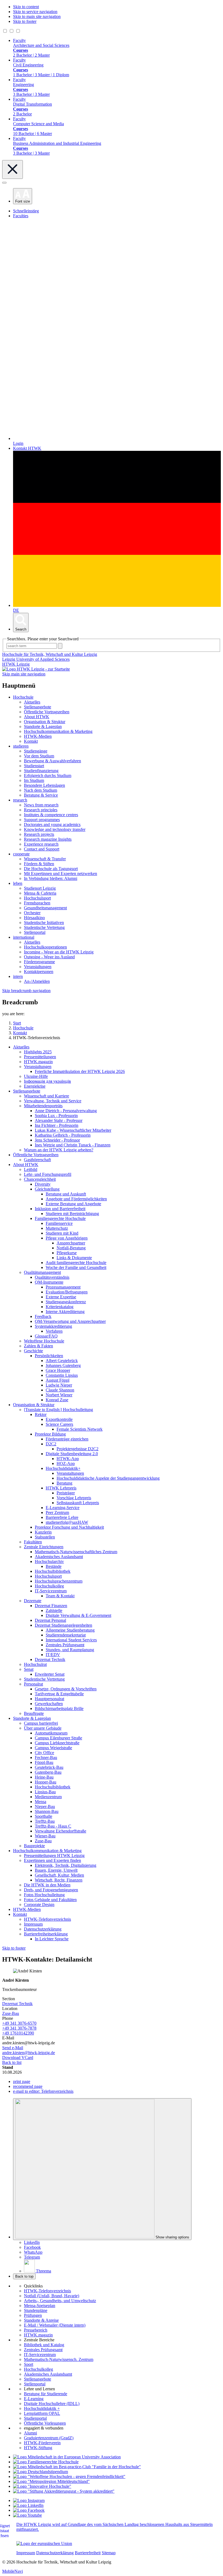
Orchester (32, 913)
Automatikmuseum (51, 1733)
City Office (44, 1753)
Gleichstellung (47, 1189)
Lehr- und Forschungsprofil (48, 1174)
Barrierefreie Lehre (62, 1517)
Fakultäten (33, 1542)
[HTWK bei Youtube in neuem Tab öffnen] (27, 2515)
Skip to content (26, 7)
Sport (29, 2364)
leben (18, 883)
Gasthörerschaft (37, 1160)
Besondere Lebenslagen (44, 785)
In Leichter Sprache (52, 1939)
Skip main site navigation (24, 674)
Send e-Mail (13, 2048)
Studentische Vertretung (44, 927)
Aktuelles (32, 702)
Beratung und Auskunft (66, 1194)
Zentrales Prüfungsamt (65, 1645)
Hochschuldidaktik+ (63, 1468)
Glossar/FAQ (46, 1336)
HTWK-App (68, 1459)
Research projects (39, 834)
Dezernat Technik (50, 1659)
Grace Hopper (58, 1370)
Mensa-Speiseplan (40, 2306)
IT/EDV (53, 1655)
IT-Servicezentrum (51, 1591)
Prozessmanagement (63, 1287)
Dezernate (33, 1601)
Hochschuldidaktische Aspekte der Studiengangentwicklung (108, 1478)
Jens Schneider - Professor (57, 1140)
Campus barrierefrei (41, 1723)
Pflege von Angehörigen (67, 1238)
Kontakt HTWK (27, 448)
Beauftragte (34, 1713)
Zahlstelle (54, 1610)
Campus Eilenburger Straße (58, 1738)
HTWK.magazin (38, 1062)
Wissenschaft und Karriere (47, 1096)
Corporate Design (39, 1905)
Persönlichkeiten (49, 1356)
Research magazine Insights (48, 839)
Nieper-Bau (45, 1806)
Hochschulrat (35, 1664)
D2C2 (51, 1444)
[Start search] (60, 646)
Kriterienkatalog (60, 1307)
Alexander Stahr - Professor (59, 1120)
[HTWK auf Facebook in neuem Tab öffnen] (29, 2510)
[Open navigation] (4, 183)
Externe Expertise (61, 1297)
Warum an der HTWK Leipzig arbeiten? (59, 1150)
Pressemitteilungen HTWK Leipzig (54, 1855)
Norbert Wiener (59, 1395)
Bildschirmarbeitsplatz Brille (59, 1708)
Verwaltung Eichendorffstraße (61, 1831)
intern (18, 976)
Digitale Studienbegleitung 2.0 (72, 1454)
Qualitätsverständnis (52, 1277)
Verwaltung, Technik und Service (53, 1101)
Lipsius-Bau (45, 1792)
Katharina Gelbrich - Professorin (63, 1135)
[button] (23, 196)
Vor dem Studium (39, 756)
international (24, 937)
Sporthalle (44, 1816)
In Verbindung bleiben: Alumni (51, 878)
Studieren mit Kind (62, 1233)
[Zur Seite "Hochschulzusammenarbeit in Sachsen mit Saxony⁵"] (42, 2486)
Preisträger (66, 1493)
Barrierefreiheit (88, 2553)
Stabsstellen (45, 1537)
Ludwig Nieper (59, 1385)
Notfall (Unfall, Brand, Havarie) (52, 2296)
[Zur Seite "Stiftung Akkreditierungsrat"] (64, 2491)
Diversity (43, 1184)
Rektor (41, 1414)
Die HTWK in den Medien (47, 1885)
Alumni (30, 2433)
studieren (21, 746)
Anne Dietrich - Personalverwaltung (66, 1111)
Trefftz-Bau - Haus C (53, 1826)
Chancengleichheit (40, 1179)
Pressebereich (36, 2330)
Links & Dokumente (74, 1258)
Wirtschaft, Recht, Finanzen (59, 1880)
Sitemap (109, 2553)
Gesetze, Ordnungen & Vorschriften (66, 1689)
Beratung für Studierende (46, 2394)
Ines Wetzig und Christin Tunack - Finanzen (73, 1145)
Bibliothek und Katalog (44, 2345)
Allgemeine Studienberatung (70, 1630)
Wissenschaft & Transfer (45, 859)
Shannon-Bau (47, 1811)
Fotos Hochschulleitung (44, 1895)
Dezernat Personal (50, 1620)
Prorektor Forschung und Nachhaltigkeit (69, 1527)
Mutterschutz (57, 1228)
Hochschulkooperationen (45, 947)
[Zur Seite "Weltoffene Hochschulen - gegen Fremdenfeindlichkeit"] (69, 2476)
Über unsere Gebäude (43, 1728)
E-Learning (34, 2399)
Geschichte (33, 1351)
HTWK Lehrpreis (61, 1488)
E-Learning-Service (63, 1508)
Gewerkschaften (49, 1704)
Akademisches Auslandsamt (59, 1557)
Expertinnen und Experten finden (52, 1860)
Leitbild (31, 1169)
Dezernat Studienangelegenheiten (64, 1625)
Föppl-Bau (44, 1762)
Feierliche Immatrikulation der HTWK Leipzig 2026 (80, 1071)
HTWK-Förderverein (42, 2443)
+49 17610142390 (18, 2033)
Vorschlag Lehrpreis (74, 1498)
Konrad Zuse (57, 1400)
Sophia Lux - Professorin (56, 1116)
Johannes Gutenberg (63, 1365)
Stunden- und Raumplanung (70, 1650)
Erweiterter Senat (50, 1674)
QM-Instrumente (49, 1282)
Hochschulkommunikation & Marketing (58, 731)
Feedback (43, 1316)
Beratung (64, 1483)
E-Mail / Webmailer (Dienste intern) (55, 2325)
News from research (41, 805)
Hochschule (23, 697)
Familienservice (59, 1223)
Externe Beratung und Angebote (73, 1204)
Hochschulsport (37, 898)
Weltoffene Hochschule (44, 1341)
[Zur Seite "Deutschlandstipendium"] (41, 2472)
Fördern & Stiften (39, 864)
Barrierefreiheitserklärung (46, 1934)
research (20, 800)
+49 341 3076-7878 (19, 2028)
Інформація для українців (47, 1081)
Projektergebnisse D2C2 (78, 1449)
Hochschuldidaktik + (42, 2408)
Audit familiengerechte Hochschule (76, 1263)
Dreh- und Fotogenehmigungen (51, 1890)
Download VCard (18, 2058)
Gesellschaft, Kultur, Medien (59, 1875)
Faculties (21, 216)
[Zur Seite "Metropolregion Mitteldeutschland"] (51, 2481)
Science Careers (59, 1424)
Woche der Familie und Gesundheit (76, 1267)
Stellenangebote (38, 707)
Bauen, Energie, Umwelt (56, 1870)
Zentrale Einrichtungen (44, 1547)
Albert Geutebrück (62, 1361)
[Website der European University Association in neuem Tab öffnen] (67, 2457)
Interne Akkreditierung (65, 1312)
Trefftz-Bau (45, 1821)
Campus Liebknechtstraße (57, 1743)
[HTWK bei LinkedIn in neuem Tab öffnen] (28, 2505)
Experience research (41, 844)
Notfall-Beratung (71, 1248)
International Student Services (71, 1640)
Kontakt (31, 741)
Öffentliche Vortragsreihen (47, 712)
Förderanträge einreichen (67, 1439)
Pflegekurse (67, 1253)
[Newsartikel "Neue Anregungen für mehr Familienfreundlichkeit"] (77, 2467)
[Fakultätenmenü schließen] (13, 169)
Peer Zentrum (57, 1512)
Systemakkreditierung (53, 1326)
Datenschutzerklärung (43, 1929)
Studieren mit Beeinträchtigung (72, 1214)
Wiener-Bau (45, 1836)
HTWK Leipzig (16, 664)
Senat (29, 1669)
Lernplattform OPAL (42, 2413)
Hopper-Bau (46, 1782)
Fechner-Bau (46, 1757)
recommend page (28, 2086)
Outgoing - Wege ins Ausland (49, 957)
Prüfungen (33, 2315)
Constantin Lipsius (62, 1375)
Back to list (12, 2062)
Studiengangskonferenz (66, 1302)
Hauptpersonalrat (49, 1699)
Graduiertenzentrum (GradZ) (49, 2438)
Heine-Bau (44, 1777)
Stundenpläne (36, 2310)
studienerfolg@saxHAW (67, 1522)
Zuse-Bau (43, 1841)
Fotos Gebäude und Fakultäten (50, 1900)
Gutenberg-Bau (48, 1772)
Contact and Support (42, 849)
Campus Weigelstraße (53, 1748)
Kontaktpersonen (39, 972)
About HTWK (37, 717)
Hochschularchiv (49, 1561)
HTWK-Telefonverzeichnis (47, 1919)
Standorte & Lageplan (43, 726)
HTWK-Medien (38, 736)
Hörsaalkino (34, 918)
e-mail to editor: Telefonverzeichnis (43, 2091)
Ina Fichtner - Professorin (57, 1125)
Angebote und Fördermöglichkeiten (76, 1199)
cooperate (21, 854)
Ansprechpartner (71, 1243)
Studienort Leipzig (40, 888)
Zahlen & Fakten (38, 1346)
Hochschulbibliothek (53, 1571)
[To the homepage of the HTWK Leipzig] (36, 669)
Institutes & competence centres (51, 815)
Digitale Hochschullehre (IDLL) (52, 2404)
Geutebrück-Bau (49, 1767)
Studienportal (35, 2418)
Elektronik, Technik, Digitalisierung (66, 1865)
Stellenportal (35, 932)
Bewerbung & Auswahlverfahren (52, 761)
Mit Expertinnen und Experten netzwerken (61, 874)
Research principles (41, 810)
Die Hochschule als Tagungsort (51, 869)
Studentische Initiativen (44, 923)
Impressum (33, 1924)
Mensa (41, 1802)
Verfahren (54, 1331)
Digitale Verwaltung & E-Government (78, 1615)
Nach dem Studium (41, 790)
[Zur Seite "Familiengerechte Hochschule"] (46, 2462)
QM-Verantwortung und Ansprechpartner (70, 1321)
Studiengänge (36, 751)
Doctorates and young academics (52, 824)
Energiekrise (35, 1086)
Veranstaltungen (38, 967)
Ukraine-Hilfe (36, 1076)
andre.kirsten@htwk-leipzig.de (29, 2053)
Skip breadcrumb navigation (26, 991)
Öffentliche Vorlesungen (45, 2423)
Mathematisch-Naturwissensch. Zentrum (59, 2359)
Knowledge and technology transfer (55, 829)
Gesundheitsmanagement (45, 908)
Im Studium (34, 780)
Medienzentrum (48, 1797)
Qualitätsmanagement (42, 1272)
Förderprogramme (39, 962)
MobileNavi (13, 2571)
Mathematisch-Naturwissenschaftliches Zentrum (76, 1552)
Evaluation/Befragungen (67, 1292)
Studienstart (34, 766)
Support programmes (42, 820)
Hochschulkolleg (49, 1586)
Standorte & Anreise (41, 2320)
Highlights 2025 (38, 1052)
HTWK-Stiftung (38, 2448)
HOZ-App (66, 1463)
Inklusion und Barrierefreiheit (60, 1209)
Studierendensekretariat (66, 1635)
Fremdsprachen (37, 903)
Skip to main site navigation (37, 16)
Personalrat (33, 1684)
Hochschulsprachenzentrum (59, 1581)
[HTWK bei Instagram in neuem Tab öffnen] (29, 2500)
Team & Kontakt (60, 1596)
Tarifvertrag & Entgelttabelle (59, 1694)
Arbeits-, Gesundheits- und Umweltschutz (60, 2301)
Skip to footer (25, 21)
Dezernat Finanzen (51, 1606)
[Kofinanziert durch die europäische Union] (44, 2543)
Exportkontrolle (59, 1419)
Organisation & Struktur (45, 722)
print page (22, 2081)
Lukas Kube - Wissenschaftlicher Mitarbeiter (73, 1130)
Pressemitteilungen (40, 1057)
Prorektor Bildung (50, 1434)
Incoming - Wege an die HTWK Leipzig (59, 952)
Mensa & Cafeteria (40, 893)
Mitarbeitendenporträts (43, 1106)
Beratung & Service (41, 795)
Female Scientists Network (80, 1429)
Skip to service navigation (35, 12)
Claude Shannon (60, 1390)
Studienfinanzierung (41, 771)
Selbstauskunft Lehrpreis (78, 1503)
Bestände (54, 1566)
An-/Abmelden (37, 981)
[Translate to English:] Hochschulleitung (58, 1410)
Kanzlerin (43, 1532)
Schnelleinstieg (26, 211)
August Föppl (58, 1380)
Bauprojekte (34, 1846)
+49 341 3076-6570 (19, 2023)
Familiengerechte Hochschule (60, 1218)
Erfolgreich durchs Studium (48, 775)
